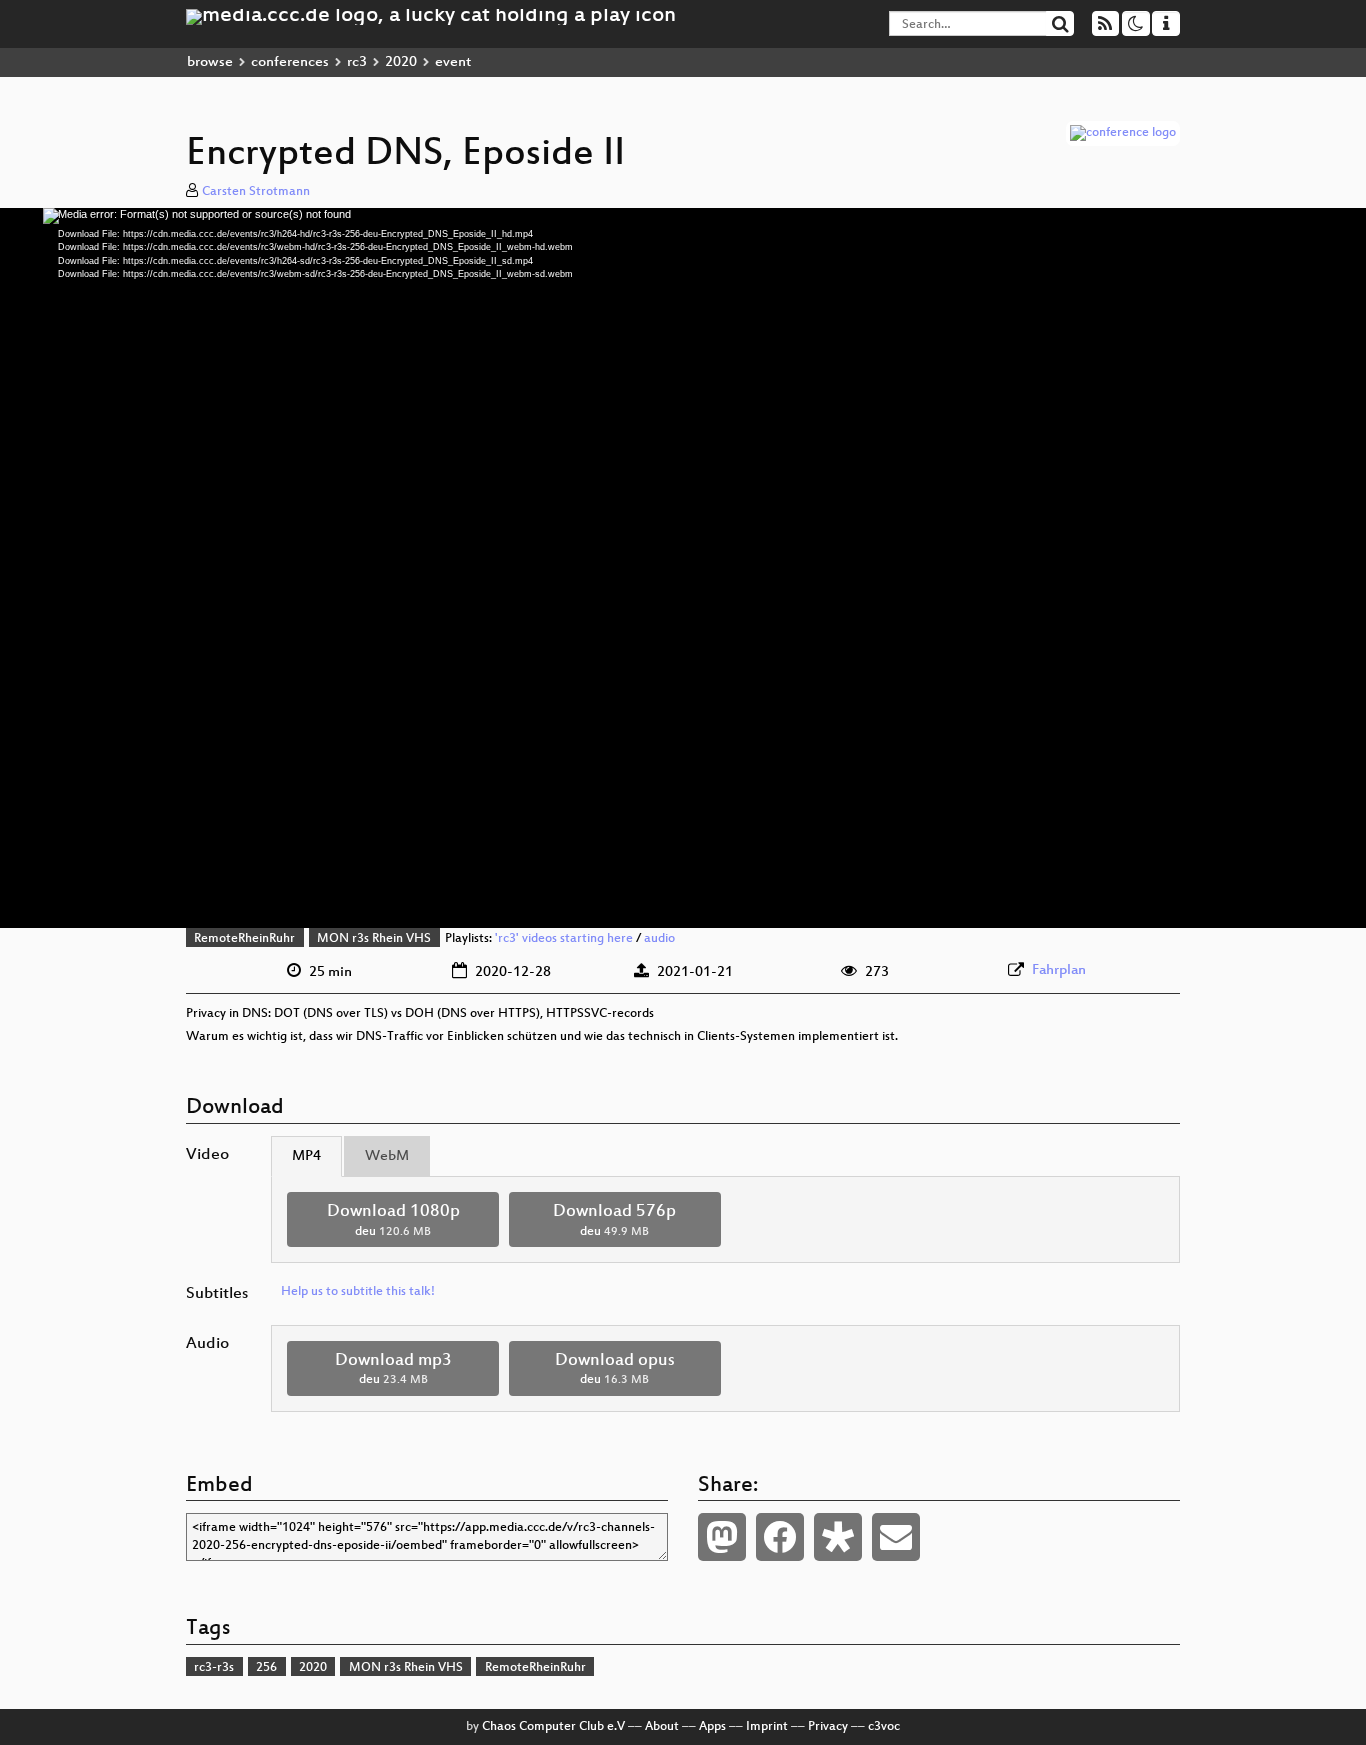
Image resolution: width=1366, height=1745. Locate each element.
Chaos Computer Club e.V (553, 1727)
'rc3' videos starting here (564, 939)
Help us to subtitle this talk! (358, 1292)
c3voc (884, 1727)
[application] (683, 568)
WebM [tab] (387, 1156)
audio (659, 939)
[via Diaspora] (838, 1537)
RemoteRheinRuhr (244, 939)
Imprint (767, 1727)
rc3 (357, 62)
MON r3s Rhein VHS (374, 939)
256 (266, 1668)
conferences (290, 62)
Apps (712, 1727)
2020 (401, 62)
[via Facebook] (780, 1537)
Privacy (828, 1727)
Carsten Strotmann (256, 192)
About (662, 1727)
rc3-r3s (214, 1668)
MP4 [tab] (306, 1156)
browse (210, 62)
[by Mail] (896, 1537)
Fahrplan (1059, 970)
